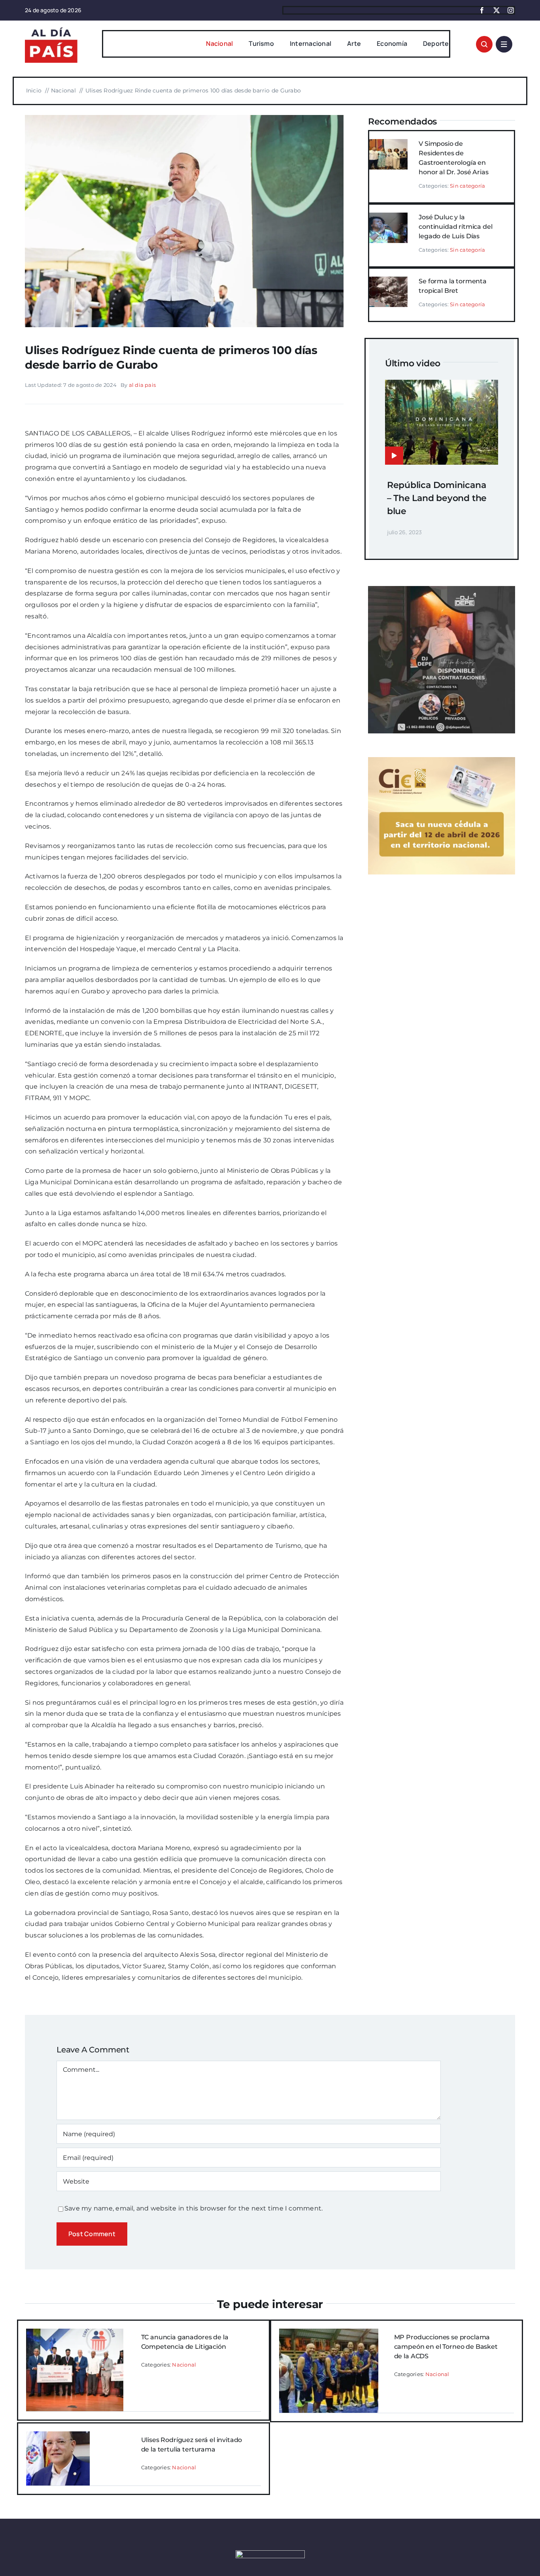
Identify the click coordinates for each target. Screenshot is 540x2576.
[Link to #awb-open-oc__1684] (504, 44)
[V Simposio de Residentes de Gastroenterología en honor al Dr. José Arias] (388, 144)
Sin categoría (467, 186)
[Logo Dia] (51, 27)
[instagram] (511, 10)
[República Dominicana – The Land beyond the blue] (442, 385)
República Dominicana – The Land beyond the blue (437, 498)
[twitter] (497, 10)
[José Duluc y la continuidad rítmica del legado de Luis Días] (388, 218)
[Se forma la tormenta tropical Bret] (388, 282)
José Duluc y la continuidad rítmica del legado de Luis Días (455, 227)
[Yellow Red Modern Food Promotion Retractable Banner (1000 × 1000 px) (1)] (442, 589)
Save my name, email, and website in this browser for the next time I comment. (194, 2208)
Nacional (184, 2365)
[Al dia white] (270, 2553)
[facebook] (482, 10)
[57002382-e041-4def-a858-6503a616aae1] (184, 118)
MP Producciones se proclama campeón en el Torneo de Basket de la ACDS (446, 2347)
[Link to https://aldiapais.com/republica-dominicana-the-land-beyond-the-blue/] (394, 456)
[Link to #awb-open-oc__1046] (484, 44)
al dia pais (143, 385)
